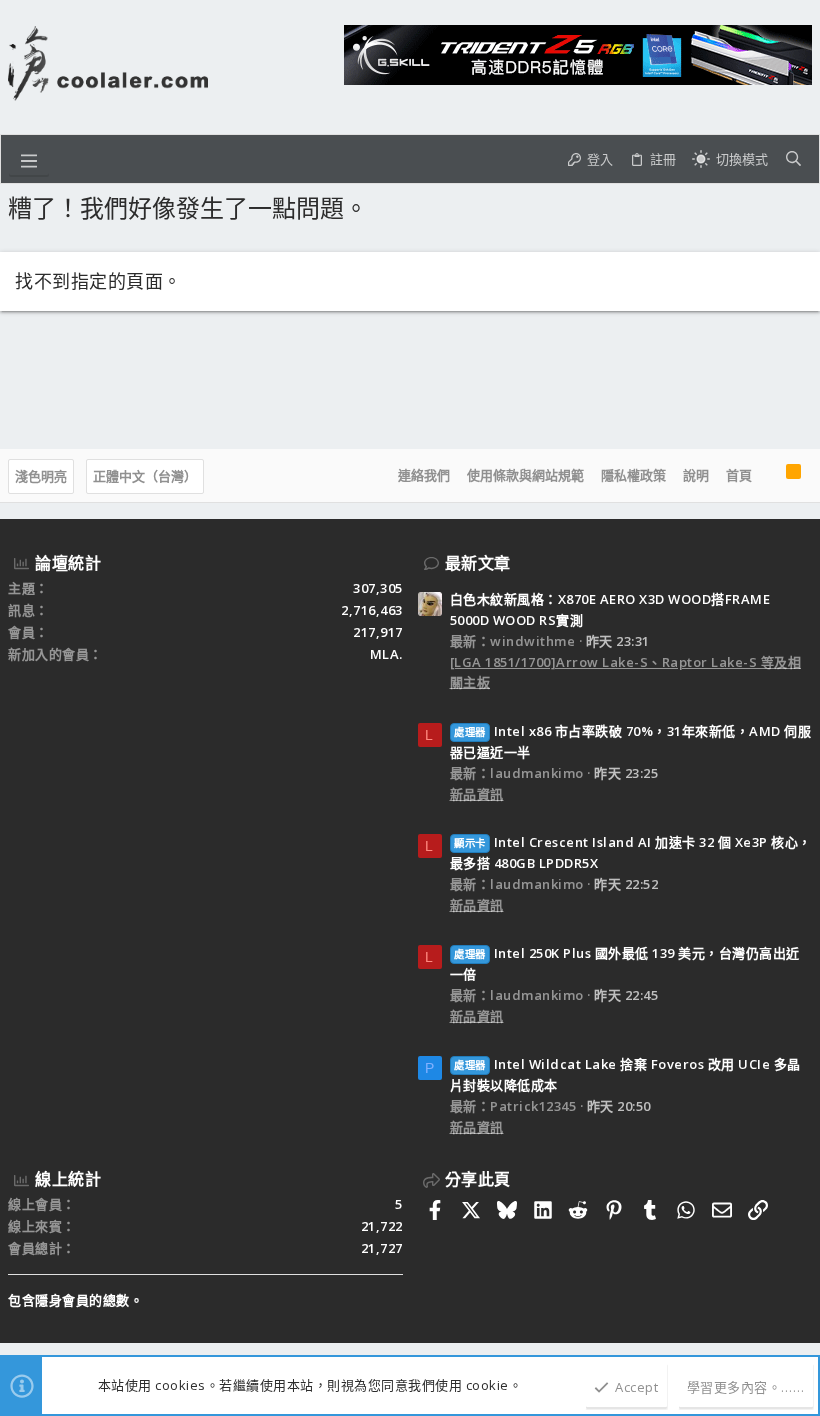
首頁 (739, 475)
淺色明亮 (41, 476)
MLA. (386, 654)
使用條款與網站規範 (525, 475)
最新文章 (478, 563)
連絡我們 (424, 475)
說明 (696, 475)
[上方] (769, 476)
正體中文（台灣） (145, 476)
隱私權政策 (633, 475)
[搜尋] (793, 159)
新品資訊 (477, 794)
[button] (29, 159)
